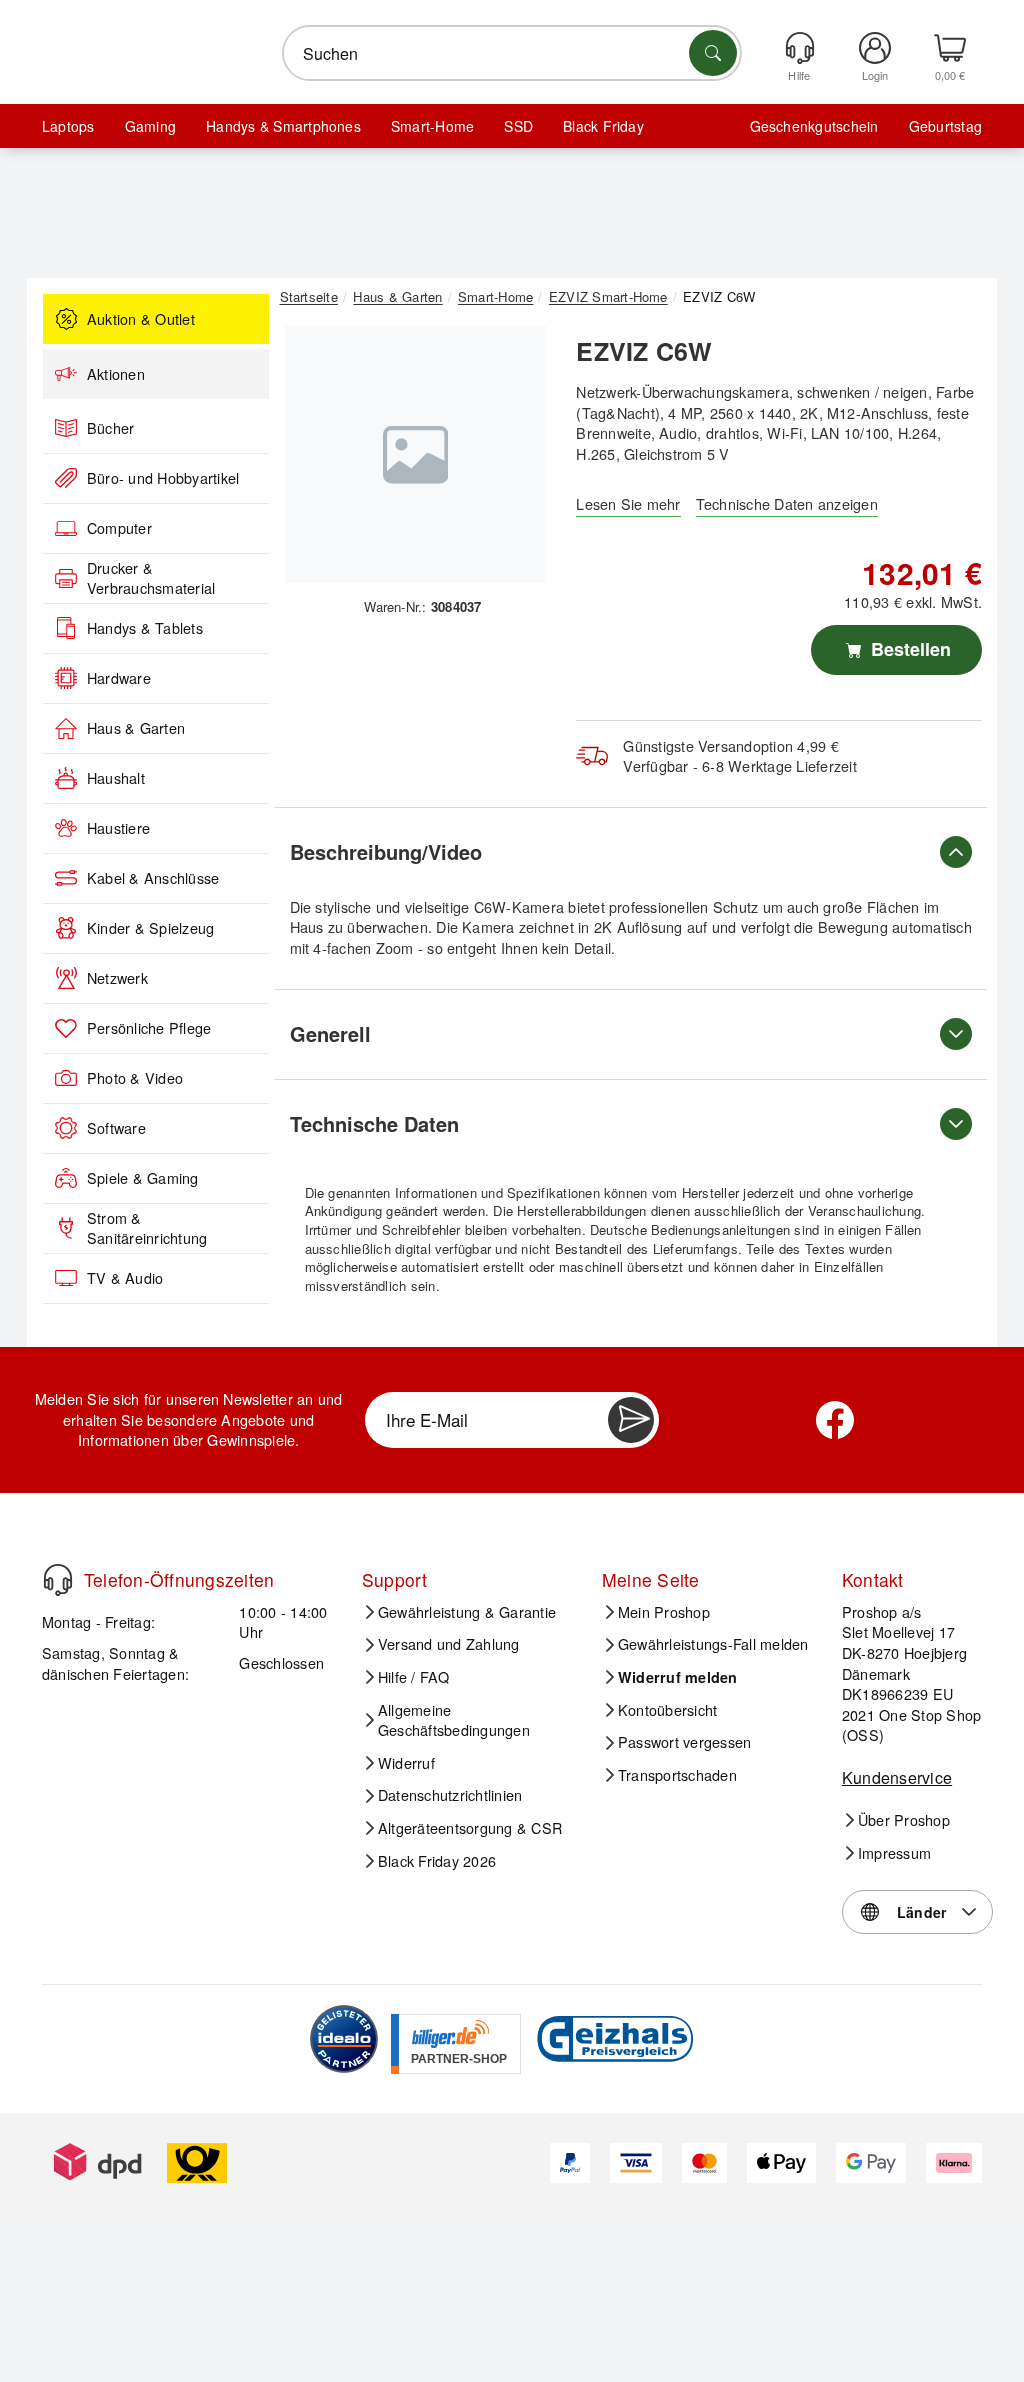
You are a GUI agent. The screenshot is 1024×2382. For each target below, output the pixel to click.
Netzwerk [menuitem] (117, 978)
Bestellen (908, 649)
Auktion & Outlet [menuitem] (141, 319)
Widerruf (406, 1763)
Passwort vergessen (684, 1742)
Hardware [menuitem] (119, 678)
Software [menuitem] (116, 1128)
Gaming (150, 126)
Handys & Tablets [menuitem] (145, 628)
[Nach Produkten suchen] (713, 53)
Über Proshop (904, 1820)
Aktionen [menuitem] (116, 374)
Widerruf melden (678, 1677)
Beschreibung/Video (386, 851)
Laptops (68, 126)
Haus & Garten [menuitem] (136, 728)
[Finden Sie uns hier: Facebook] (835, 1420)
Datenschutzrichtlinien (450, 1795)
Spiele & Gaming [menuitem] (143, 1178)
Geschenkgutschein (814, 126)
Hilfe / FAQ (414, 1677)
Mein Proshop (664, 1612)
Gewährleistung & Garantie (467, 1612)
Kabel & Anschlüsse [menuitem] (153, 878)
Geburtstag (945, 126)
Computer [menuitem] (119, 528)
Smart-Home (432, 126)
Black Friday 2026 (437, 1861)
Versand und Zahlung (449, 1644)
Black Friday (603, 126)
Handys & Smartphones (283, 126)
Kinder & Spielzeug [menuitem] (150, 928)
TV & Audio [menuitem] (125, 1278)
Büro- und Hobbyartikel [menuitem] (163, 478)
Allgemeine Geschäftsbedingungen (454, 1720)
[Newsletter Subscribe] (631, 1420)
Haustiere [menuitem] (118, 828)
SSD (518, 126)
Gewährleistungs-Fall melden (713, 1644)
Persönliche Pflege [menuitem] (149, 1028)
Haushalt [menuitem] (116, 778)
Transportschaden (677, 1775)
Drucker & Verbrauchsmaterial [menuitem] (151, 578)
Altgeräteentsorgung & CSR (470, 1828)
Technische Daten (374, 1123)
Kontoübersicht (667, 1710)
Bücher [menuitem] (110, 428)
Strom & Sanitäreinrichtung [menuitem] (147, 1228)
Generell (330, 1033)
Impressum (894, 1853)
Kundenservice (897, 1777)
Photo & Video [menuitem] (135, 1078)
